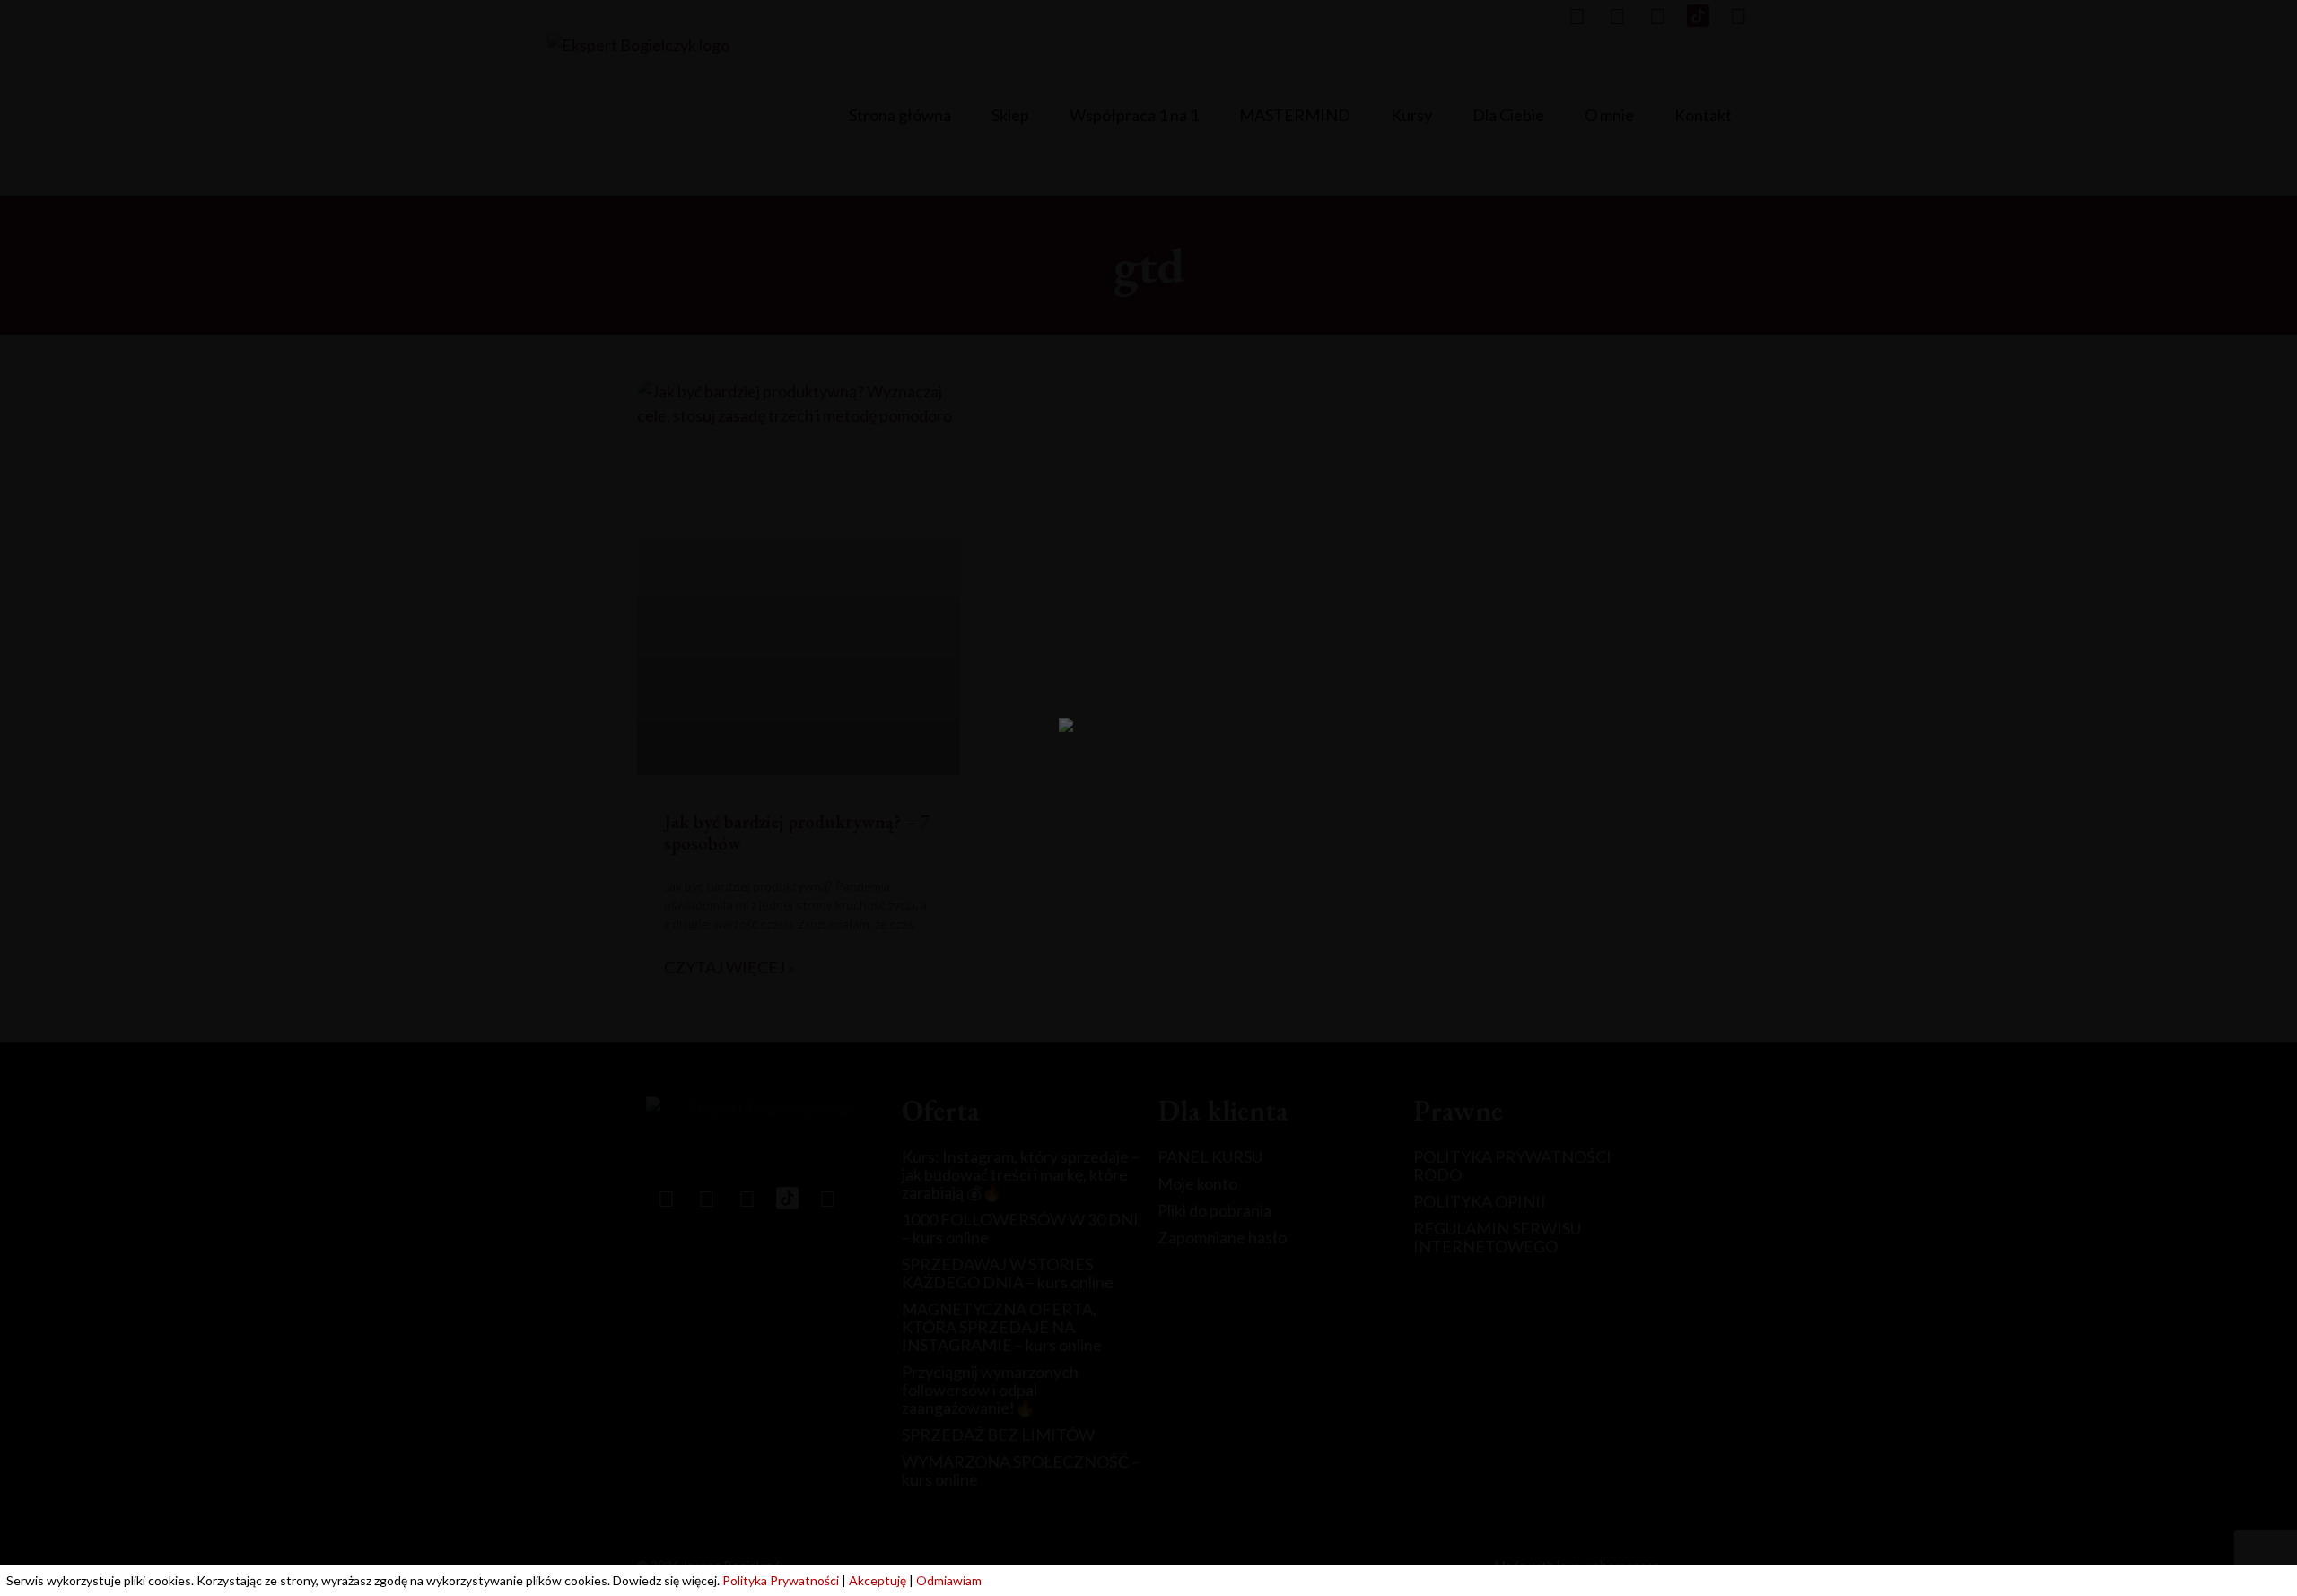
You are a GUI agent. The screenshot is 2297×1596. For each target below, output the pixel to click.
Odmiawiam (949, 1580)
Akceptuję (878, 1580)
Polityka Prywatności (781, 1580)
